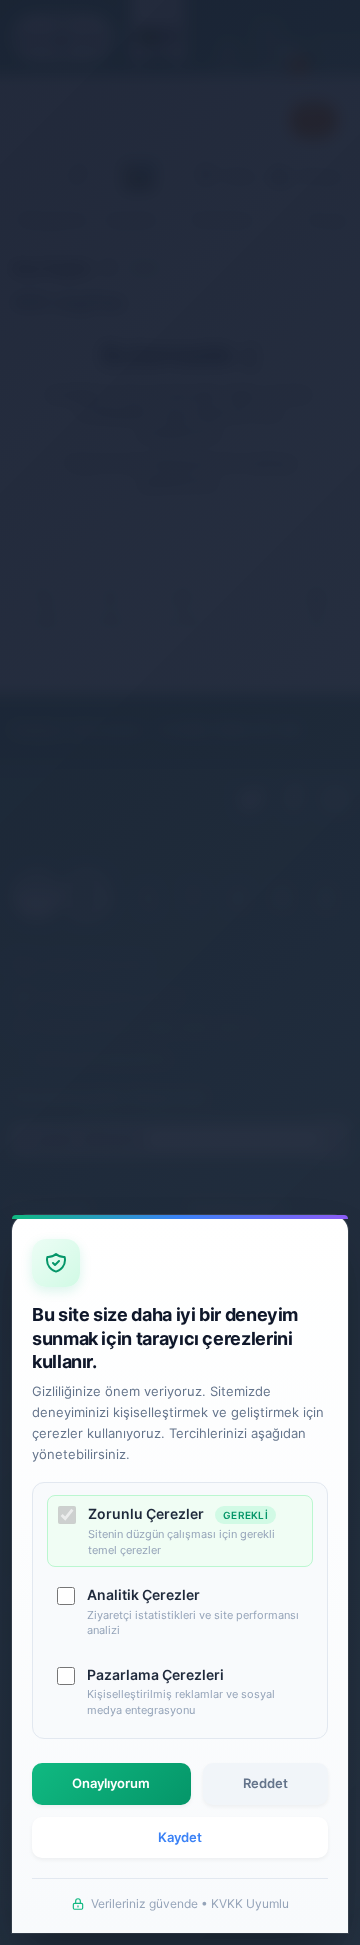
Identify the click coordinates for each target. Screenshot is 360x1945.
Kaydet (180, 1837)
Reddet (265, 1783)
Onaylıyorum (111, 1783)
